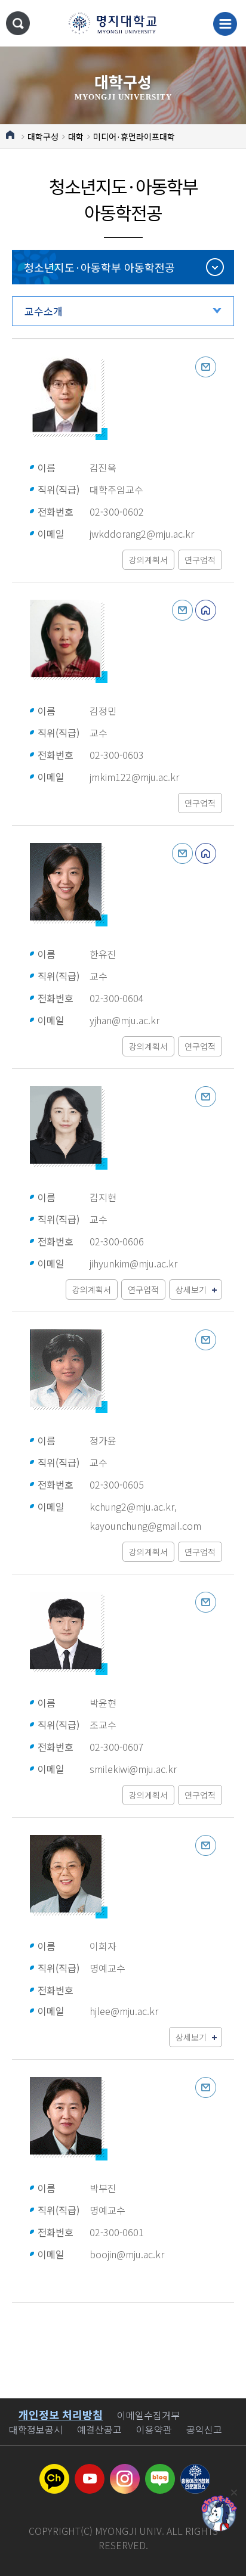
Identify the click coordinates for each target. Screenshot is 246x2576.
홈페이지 (206, 610)
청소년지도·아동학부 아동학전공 (99, 267)
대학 (76, 137)
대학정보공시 (36, 2429)
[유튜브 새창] (90, 2471)
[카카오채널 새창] (54, 2471)
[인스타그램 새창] (125, 2471)
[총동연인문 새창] (195, 2471)
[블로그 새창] (160, 2471)
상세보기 (191, 1289)
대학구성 (43, 137)
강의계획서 (148, 560)
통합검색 (18, 23)
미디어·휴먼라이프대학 (134, 137)
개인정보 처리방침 (61, 2414)
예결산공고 (99, 2429)
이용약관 (154, 2429)
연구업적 (200, 560)
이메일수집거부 (148, 2415)
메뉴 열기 (225, 24)
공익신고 (204, 2429)
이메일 (206, 367)
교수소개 (44, 311)
